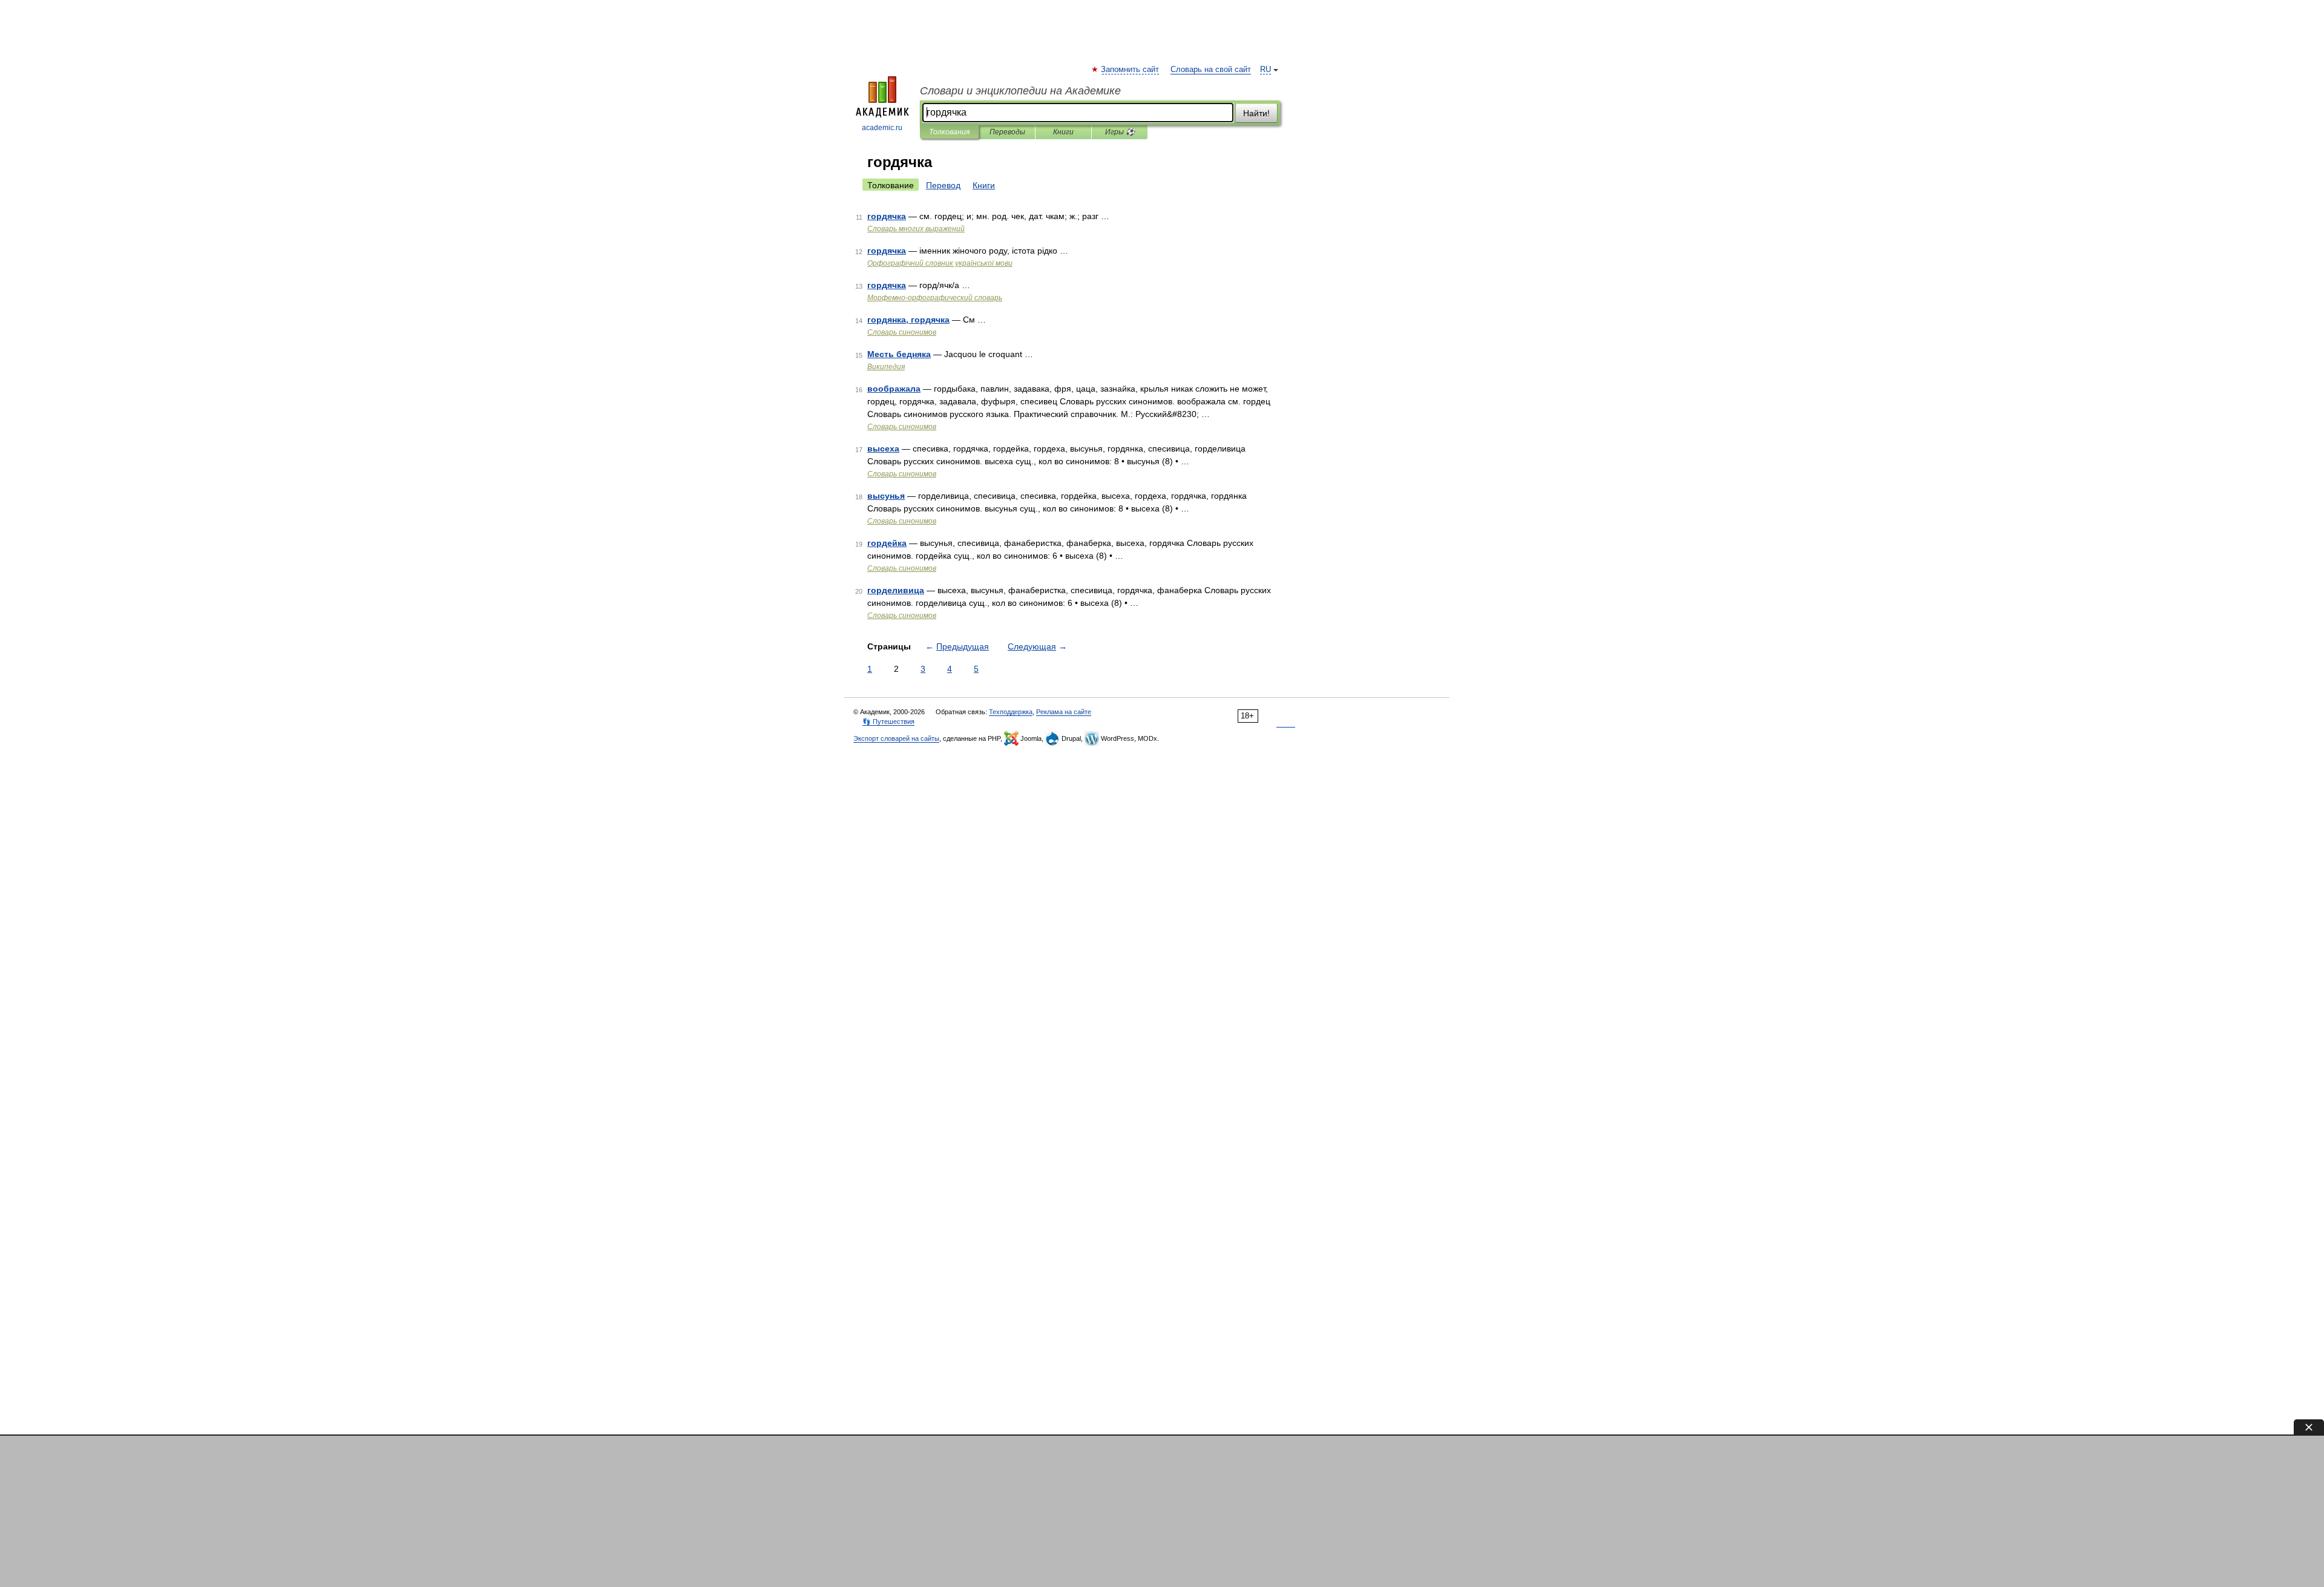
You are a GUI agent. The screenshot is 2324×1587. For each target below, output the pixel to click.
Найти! (1256, 113)
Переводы (1007, 132)
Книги (1063, 132)
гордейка (887, 543)
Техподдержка (1011, 712)
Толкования (949, 132)
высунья (886, 496)
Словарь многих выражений (916, 229)
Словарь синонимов (902, 332)
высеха (883, 448)
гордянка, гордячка (908, 320)
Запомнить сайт (1131, 70)
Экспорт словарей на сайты (896, 738)
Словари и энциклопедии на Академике (1020, 91)
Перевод (943, 185)
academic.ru (882, 128)
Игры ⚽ (1120, 132)
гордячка (887, 216)
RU (1265, 70)
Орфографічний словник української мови (940, 263)
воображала (894, 389)
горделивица (896, 590)
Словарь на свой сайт (1211, 70)
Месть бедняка (899, 354)
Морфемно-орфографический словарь (935, 298)
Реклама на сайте (1064, 712)
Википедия (886, 367)
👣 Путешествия (888, 721)
